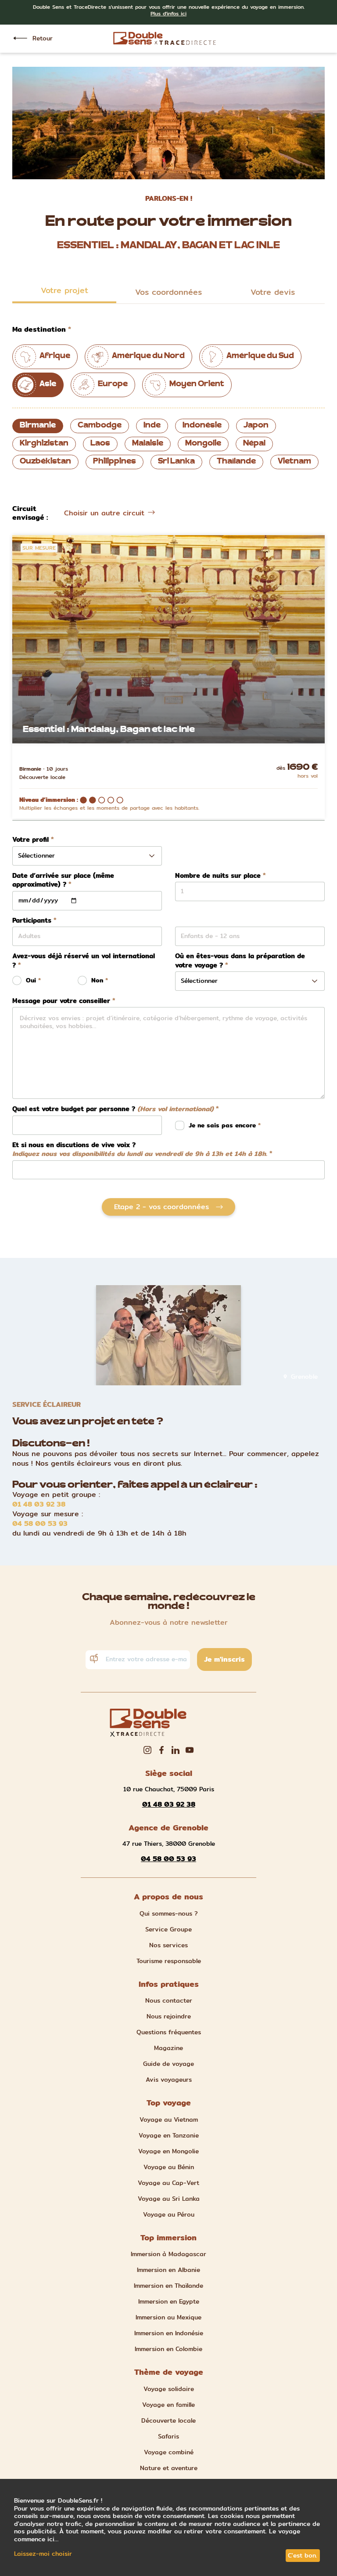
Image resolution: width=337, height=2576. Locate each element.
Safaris (168, 2436)
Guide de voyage (168, 2064)
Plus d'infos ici (168, 13)
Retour (43, 38)
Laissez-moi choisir (43, 2554)
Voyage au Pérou (169, 2214)
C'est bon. (303, 2555)
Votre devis (273, 292)
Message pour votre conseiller (61, 1001)
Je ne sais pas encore (223, 1125)
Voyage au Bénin (169, 2167)
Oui (31, 980)
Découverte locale (168, 2420)
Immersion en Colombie (168, 2349)
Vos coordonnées (168, 292)
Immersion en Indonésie (169, 2333)
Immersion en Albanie (168, 2270)
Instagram (147, 1750)
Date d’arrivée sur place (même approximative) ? (63, 880)
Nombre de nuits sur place (218, 876)
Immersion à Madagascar (168, 2254)
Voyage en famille (168, 2405)
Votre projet (65, 290)
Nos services (168, 1945)
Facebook (161, 1750)
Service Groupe (168, 1929)
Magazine (168, 2048)
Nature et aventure (169, 2468)
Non (97, 980)
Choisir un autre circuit (104, 513)
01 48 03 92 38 (39, 1504)
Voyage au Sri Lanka (169, 2199)
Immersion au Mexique (168, 2317)
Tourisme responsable (169, 1961)
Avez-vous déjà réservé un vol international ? (84, 961)
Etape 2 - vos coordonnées (161, 1207)
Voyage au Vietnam (169, 2119)
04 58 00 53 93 (40, 1524)
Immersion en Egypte (169, 2301)
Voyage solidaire (169, 2389)
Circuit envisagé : (30, 513)
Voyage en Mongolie (168, 2151)
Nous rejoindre (169, 2016)
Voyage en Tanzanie (169, 2135)
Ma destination (39, 330)
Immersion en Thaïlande (168, 2286)
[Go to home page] (165, 38)
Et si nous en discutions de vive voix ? (140, 1150)
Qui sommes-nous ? (169, 1913)
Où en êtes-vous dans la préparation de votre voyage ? (240, 961)
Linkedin (176, 1750)
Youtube (190, 1750)
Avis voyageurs (169, 2080)
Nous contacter (169, 2000)
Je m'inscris (224, 1659)
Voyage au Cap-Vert (168, 2183)
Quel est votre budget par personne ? (113, 1109)
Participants (32, 921)
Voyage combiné (169, 2452)
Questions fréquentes (169, 2032)
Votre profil (30, 840)
